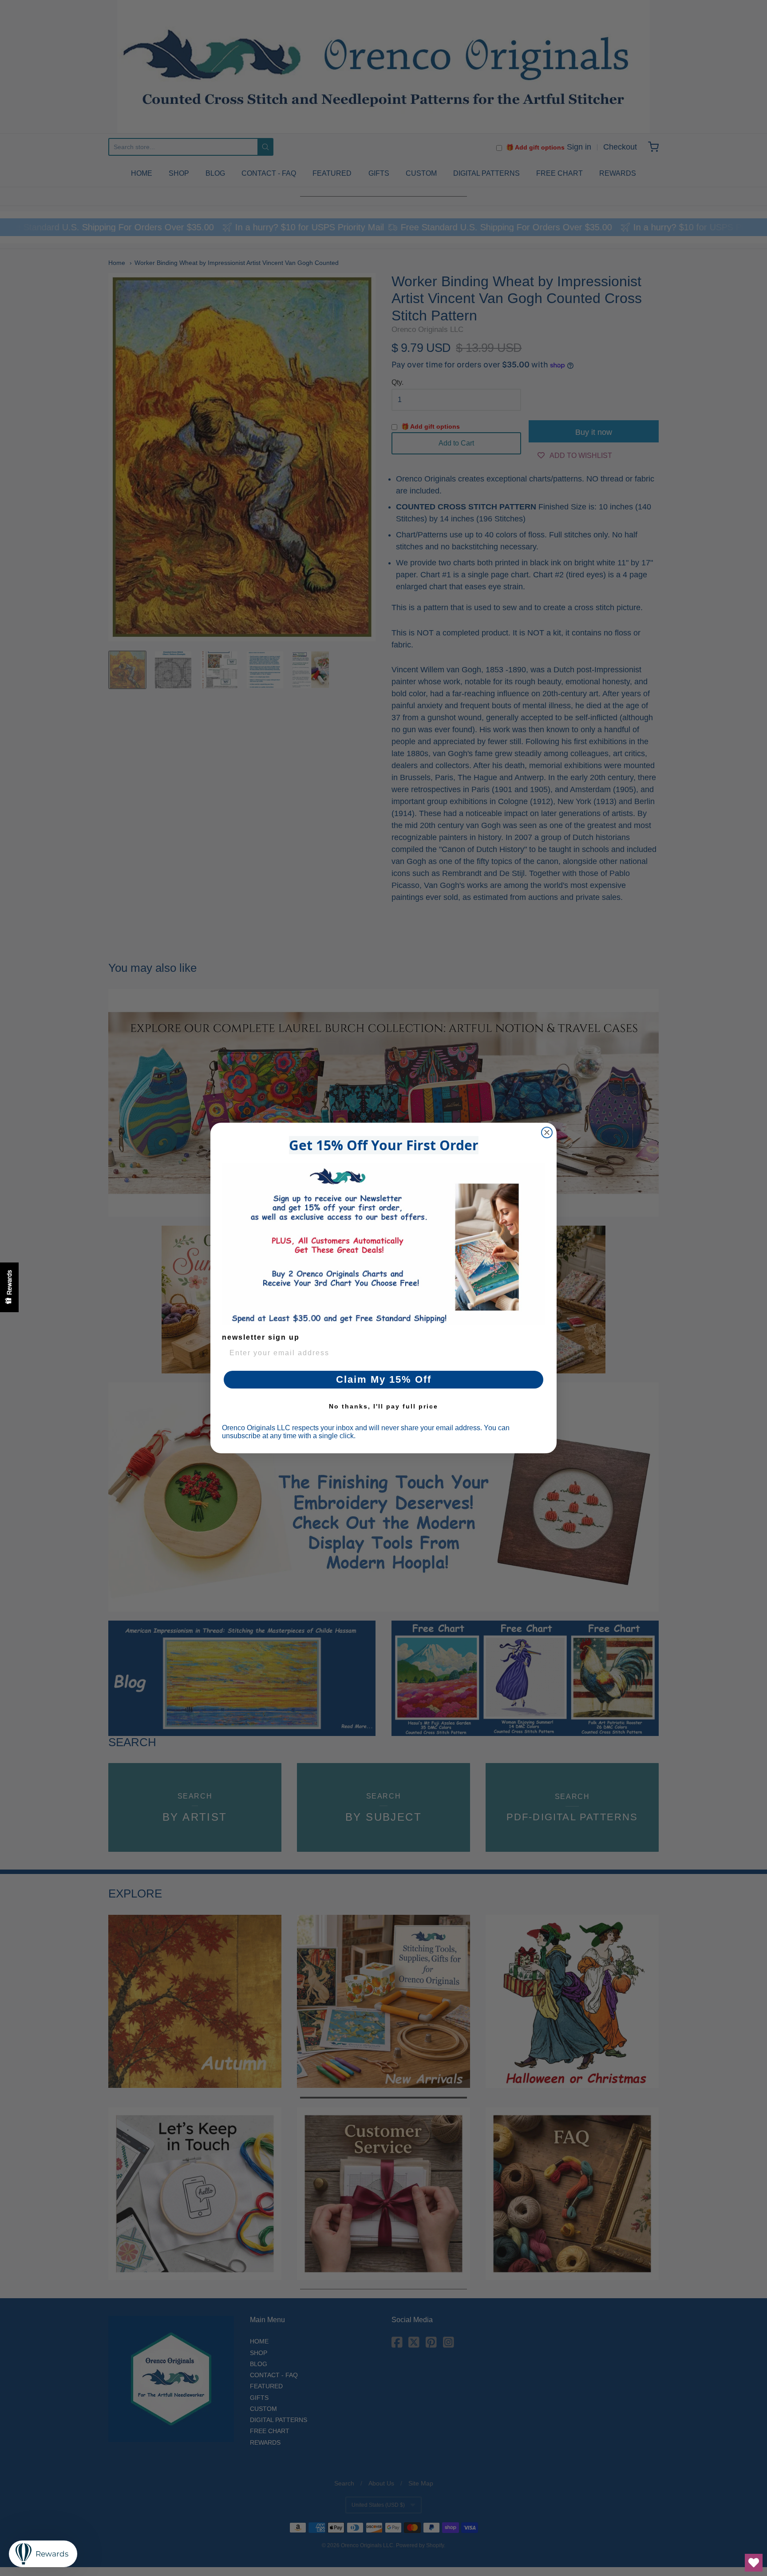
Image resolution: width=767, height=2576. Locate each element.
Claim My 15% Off (384, 1379)
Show (9, 1287)
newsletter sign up (261, 1337)
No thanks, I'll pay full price (383, 1406)
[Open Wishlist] (754, 2563)
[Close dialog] (547, 1132)
